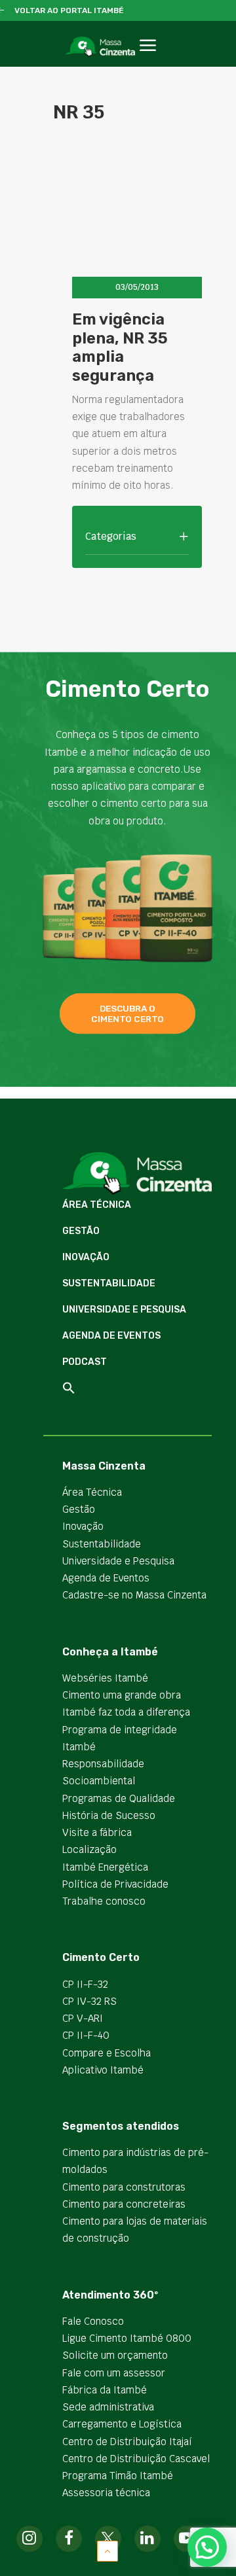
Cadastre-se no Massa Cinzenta (134, 1595)
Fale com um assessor (114, 2373)
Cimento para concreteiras (124, 2204)
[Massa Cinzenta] (100, 46)
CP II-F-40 (86, 2035)
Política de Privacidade (115, 1884)
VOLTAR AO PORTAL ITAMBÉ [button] (69, 10)
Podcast (85, 1362)
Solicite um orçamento (115, 2355)
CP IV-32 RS (89, 2001)
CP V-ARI (83, 2018)
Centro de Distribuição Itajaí (127, 2442)
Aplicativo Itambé (103, 2070)
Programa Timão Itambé (118, 2476)
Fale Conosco (93, 2321)
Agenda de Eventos (111, 1336)
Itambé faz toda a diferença (126, 1712)
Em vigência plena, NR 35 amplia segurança (120, 347)
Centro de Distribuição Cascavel (136, 2459)
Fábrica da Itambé (105, 2390)
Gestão (81, 1231)
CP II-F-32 (85, 1984)
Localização (89, 1849)
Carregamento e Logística (122, 2424)
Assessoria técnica (106, 2493)
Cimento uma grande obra (122, 1695)
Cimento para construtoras (124, 2187)
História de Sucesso (109, 1815)
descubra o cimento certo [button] (127, 1014)
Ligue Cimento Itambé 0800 (127, 2338)
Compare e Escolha (107, 2053)
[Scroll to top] (108, 2550)
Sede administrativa (108, 2407)
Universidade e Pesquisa (124, 1310)
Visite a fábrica (97, 1832)
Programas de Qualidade (119, 1798)
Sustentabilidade (109, 1283)
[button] (148, 60)
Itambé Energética (105, 1867)
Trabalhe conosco (104, 1901)
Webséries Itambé (105, 1678)
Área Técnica (97, 1205)
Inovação (86, 1257)
